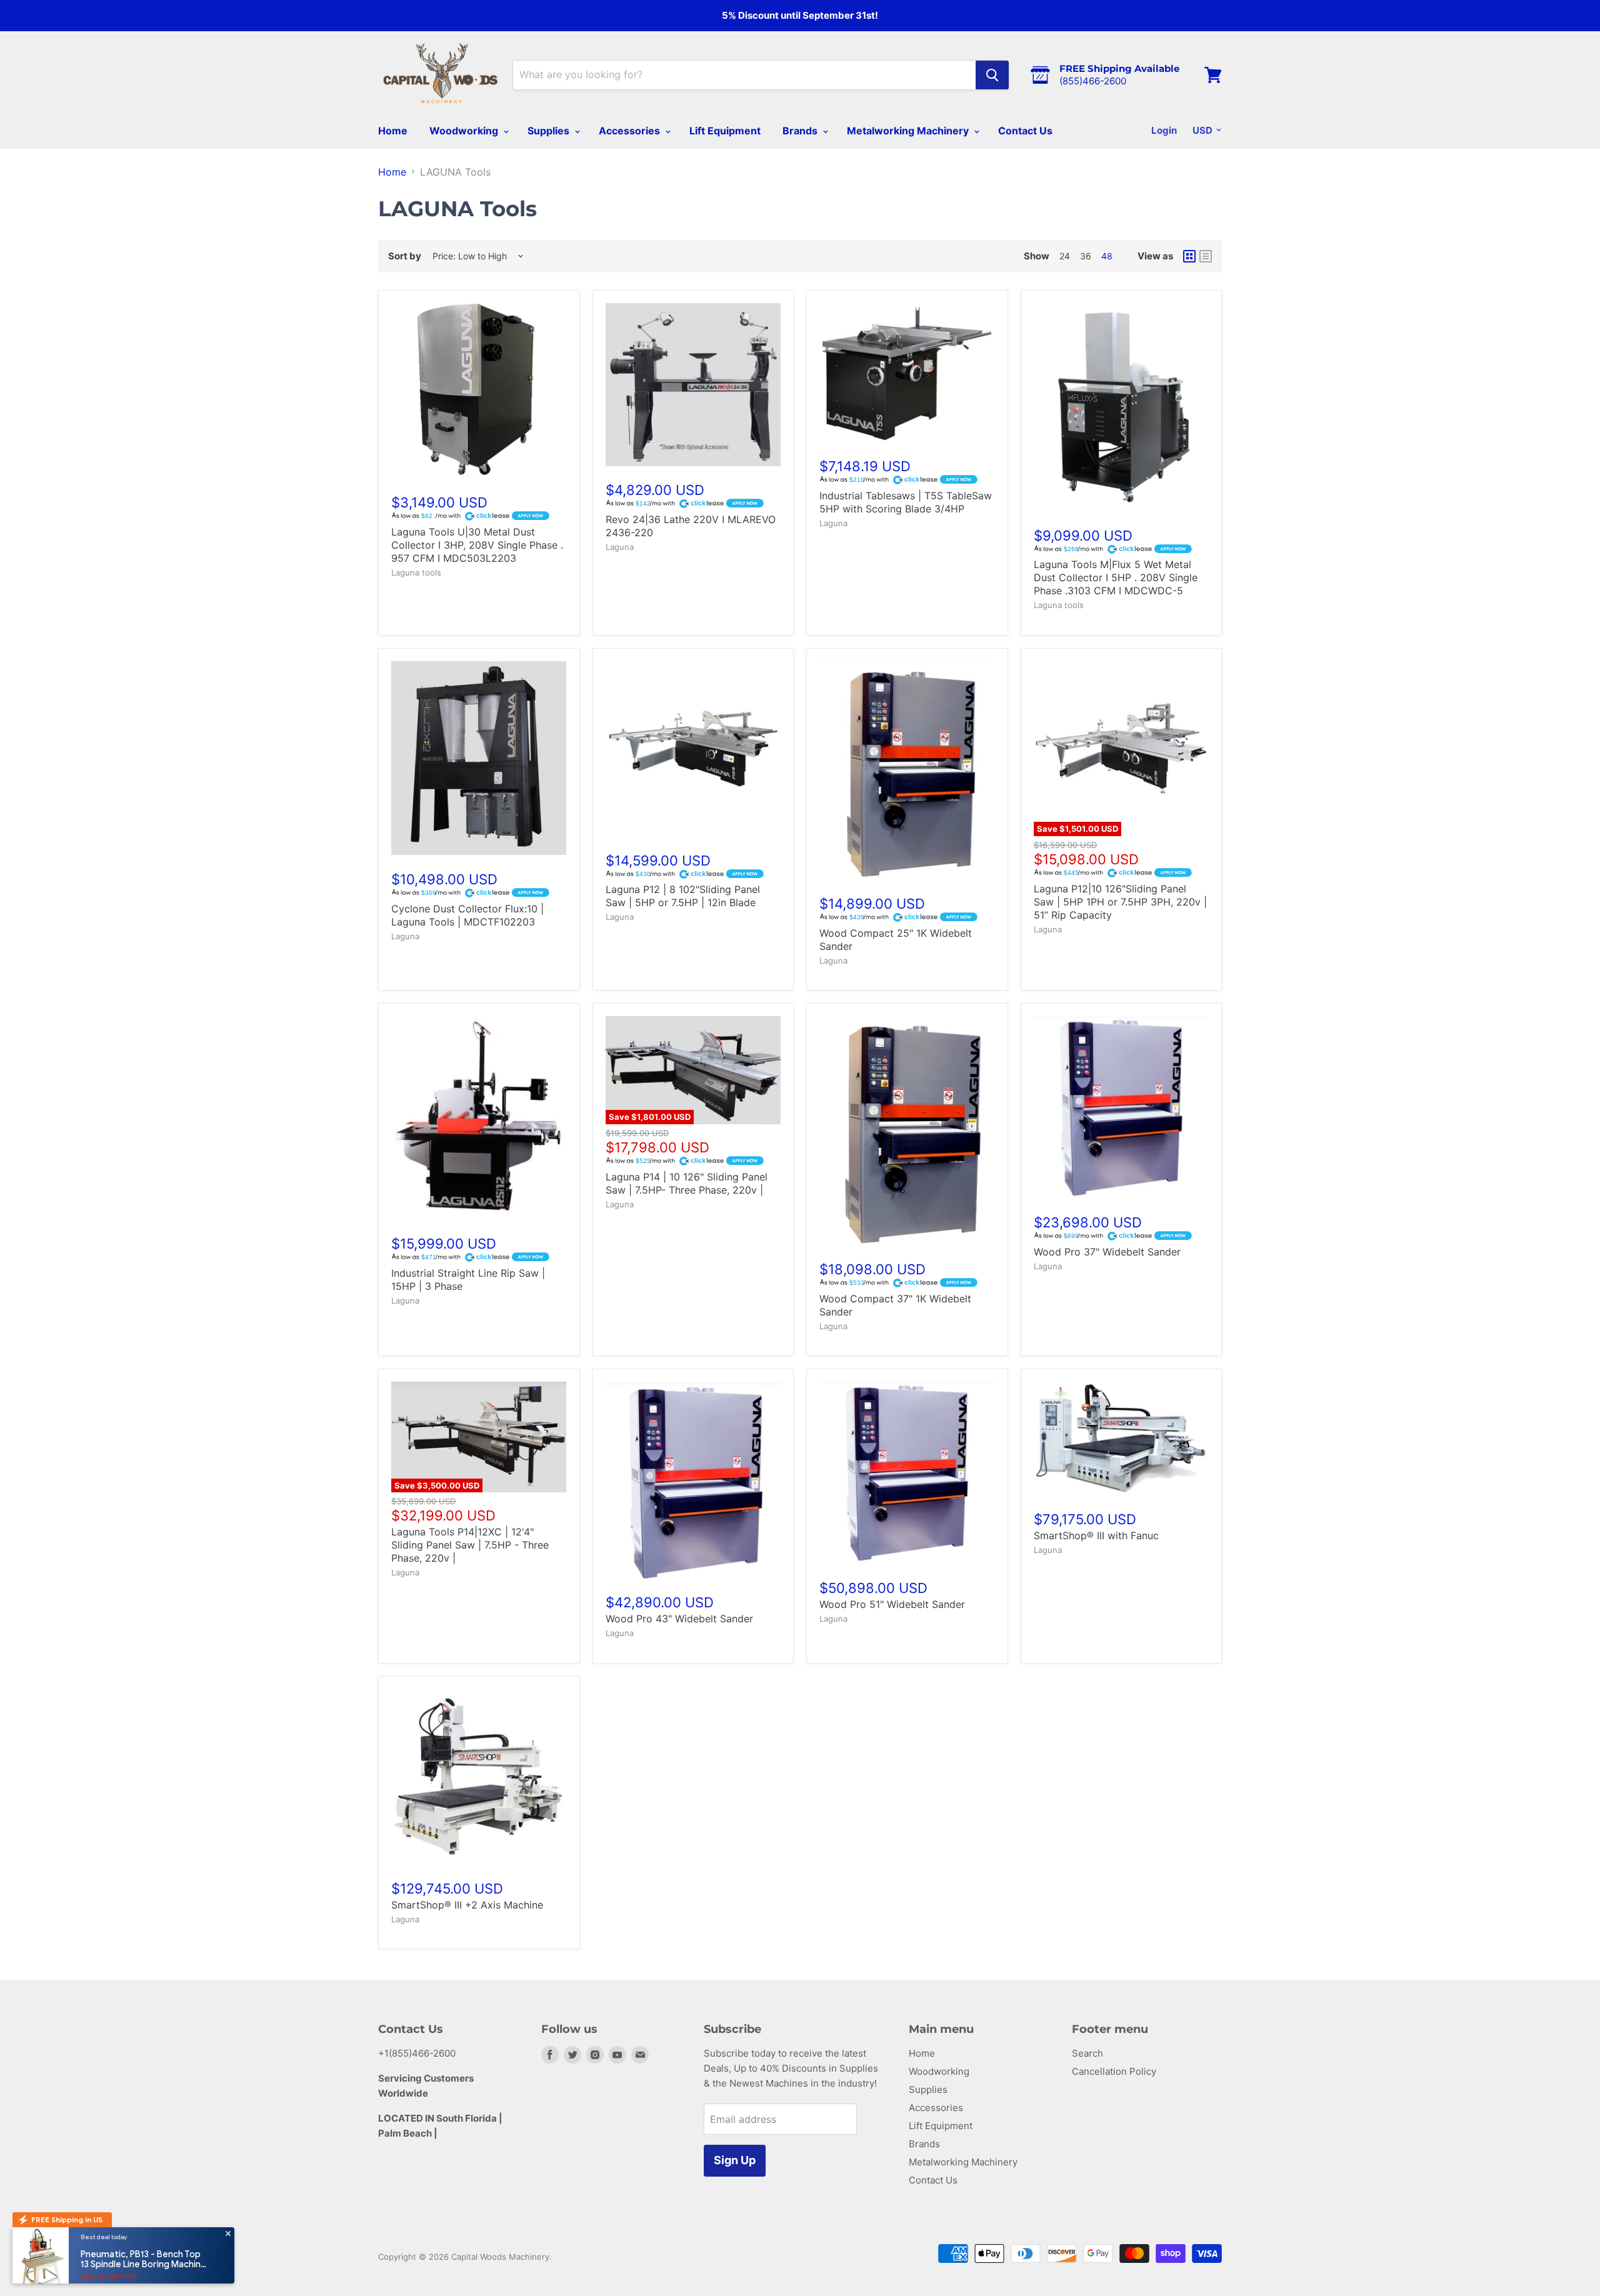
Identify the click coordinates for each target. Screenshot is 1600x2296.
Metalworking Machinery (909, 131)
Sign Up (735, 2160)
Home (393, 131)
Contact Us (1025, 131)
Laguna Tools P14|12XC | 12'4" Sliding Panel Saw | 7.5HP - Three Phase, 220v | (470, 1545)
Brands (801, 131)
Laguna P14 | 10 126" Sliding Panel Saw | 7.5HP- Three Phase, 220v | (687, 1183)
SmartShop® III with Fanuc (1096, 1535)
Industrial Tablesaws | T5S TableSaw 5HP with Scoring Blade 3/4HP (906, 502)
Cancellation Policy (1114, 2071)
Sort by (405, 256)
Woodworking (465, 131)
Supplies (550, 131)
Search (1087, 2053)
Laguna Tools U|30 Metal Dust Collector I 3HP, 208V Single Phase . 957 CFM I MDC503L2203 (477, 545)
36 (1086, 256)
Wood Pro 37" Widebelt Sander (1107, 1252)
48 (1107, 256)
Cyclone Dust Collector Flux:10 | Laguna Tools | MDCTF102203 (467, 915)
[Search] (992, 75)
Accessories (631, 131)
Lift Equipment (725, 131)
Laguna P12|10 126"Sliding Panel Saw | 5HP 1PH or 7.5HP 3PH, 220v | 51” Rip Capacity (1120, 902)
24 (1065, 256)
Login (1164, 130)
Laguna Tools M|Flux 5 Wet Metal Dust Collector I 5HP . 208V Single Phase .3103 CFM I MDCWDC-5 (1116, 577)
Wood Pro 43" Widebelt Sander (679, 1619)
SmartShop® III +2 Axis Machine (467, 1905)
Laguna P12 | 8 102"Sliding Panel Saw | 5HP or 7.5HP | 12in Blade (683, 896)
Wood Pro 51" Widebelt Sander (892, 1604)
